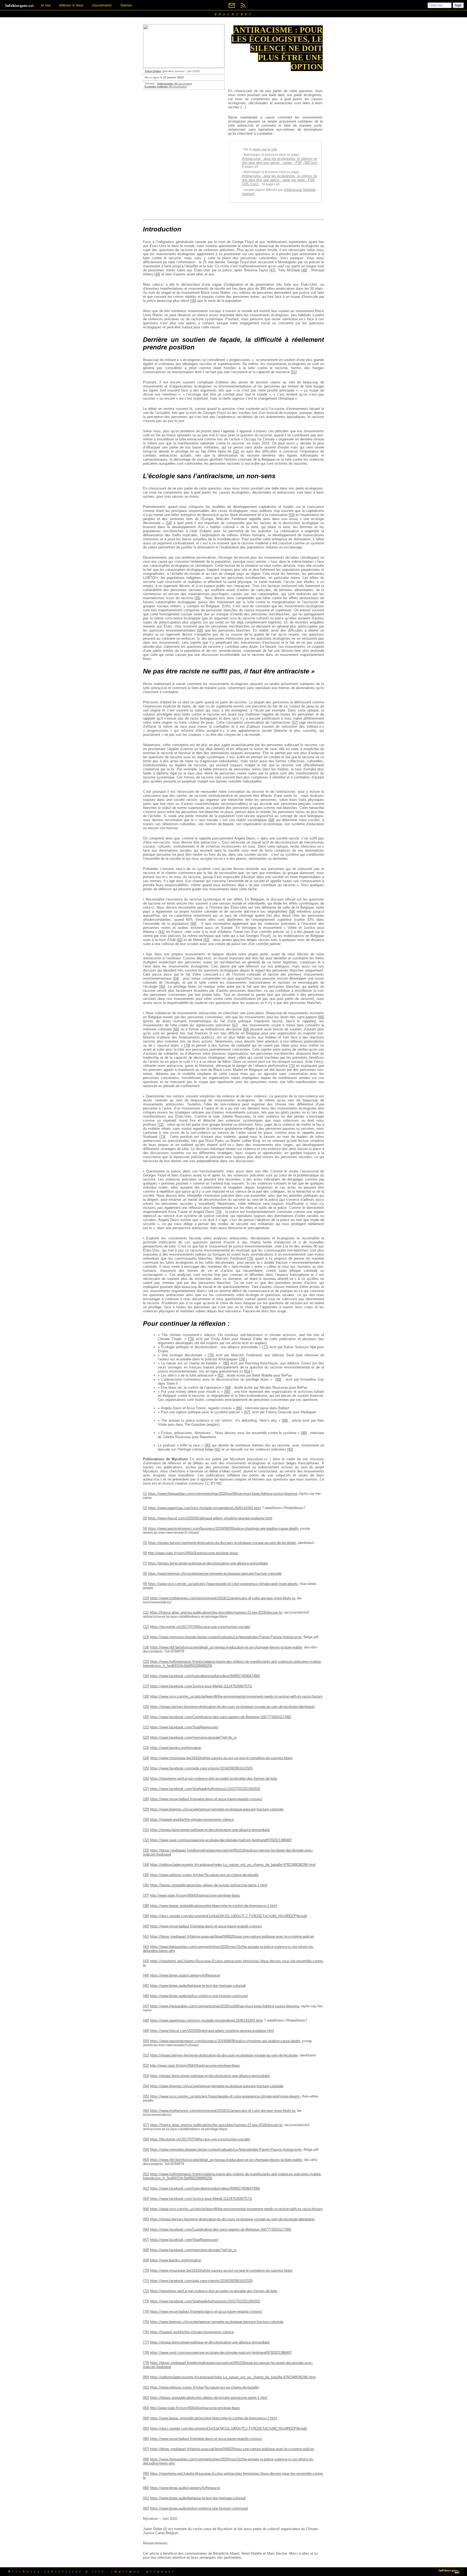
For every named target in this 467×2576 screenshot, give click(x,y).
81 (247, 1371)
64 (176, 978)
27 (146, 1789)
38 (146, 1906)
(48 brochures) (174, 84)
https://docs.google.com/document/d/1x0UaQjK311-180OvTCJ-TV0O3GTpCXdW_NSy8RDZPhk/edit (229, 1916)
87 (247, 1412)
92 (290, 1449)
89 (304, 1433)
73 (162, 1137)
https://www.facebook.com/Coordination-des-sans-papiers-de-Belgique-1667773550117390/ (221, 1717)
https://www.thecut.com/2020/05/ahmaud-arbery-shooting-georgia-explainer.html (210, 1518)
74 (219, 1212)
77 (265, 1347)
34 (146, 1865)
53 (292, 515)
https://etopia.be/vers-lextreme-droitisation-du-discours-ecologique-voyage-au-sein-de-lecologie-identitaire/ (232, 1707)
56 (200, 630)
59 (292, 911)
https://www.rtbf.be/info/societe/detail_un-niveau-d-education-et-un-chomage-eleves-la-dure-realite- (226, 1647)
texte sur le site (265, 149)
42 (146, 1947)
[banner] (20, 5)
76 (191, 1339)
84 (228, 1388)
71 (292, 1066)
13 (146, 1637)
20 (146, 1717)
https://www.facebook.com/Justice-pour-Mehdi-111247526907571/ (201, 1686)
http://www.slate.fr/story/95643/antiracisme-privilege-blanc (193, 1553)
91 (218, 1449)
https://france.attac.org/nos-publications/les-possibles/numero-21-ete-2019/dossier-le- (216, 1612)
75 (250, 1258)
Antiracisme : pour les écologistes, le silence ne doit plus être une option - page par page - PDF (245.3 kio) (279, 180)
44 (146, 1975)
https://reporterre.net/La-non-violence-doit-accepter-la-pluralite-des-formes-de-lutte (214, 1778)
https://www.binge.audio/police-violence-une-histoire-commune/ (199, 1996)
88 (285, 1420)
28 (146, 1799)
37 (146, 1895)
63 (206, 940)
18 (146, 1696)
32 (146, 1840)
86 (239, 1408)
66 (321, 1017)
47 (272, 270)
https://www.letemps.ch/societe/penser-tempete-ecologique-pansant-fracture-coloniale (215, 1574)
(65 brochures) (166, 87)
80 (226, 1363)
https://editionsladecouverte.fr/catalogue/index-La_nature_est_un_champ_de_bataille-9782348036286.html (233, 1865)
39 (146, 1916)
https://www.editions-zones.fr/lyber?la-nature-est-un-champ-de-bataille (204, 1875)
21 (146, 1727)
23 (146, 1748)
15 (146, 1662)
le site (46, 5)
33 (146, 1850)
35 (146, 1875)
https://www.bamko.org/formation (176, 1748)
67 (235, 1025)
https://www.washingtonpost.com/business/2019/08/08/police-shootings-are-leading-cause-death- (224, 1528)
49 (157, 274)
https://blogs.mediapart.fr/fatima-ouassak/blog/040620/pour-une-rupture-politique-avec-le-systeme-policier (232, 1936)
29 (146, 1809)
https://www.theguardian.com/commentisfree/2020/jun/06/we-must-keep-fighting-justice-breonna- (223, 1494)
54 (169, 523)
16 (146, 1676)
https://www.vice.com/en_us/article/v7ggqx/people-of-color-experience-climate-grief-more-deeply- (224, 1584)
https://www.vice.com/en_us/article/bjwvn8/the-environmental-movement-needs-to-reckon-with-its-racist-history (236, 1696)
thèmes (126, 5)
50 (193, 301)
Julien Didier (153, 71)
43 (146, 1961)
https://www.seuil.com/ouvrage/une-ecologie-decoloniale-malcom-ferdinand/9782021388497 (221, 1840)
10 (146, 1598)
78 (211, 1355)
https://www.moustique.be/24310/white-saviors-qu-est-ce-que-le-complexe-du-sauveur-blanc (221, 1758)
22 (146, 1737)
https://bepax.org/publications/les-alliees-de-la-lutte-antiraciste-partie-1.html (209, 1885)
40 (146, 1926)
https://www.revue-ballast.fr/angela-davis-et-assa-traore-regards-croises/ (206, 1799)
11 (146, 1612)
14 (146, 1647)
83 (278, 1379)
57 (295, 722)
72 (161, 1125)
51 (294, 372)
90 (208, 1445)
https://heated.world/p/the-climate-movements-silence (192, 1820)
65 (162, 987)
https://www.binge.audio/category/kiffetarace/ (185, 1975)
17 (146, 1686)
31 (146, 1830)
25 (146, 1768)
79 (242, 1359)
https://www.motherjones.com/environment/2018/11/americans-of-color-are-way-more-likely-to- (223, 1598)
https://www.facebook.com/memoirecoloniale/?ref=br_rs (193, 1737)
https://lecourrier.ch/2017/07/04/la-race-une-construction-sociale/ (200, 1627)
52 (236, 451)
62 (180, 940)
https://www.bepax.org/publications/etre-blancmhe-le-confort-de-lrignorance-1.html (214, 1906)
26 (146, 1778)
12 (146, 1627)
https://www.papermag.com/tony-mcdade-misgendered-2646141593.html (204, 1508)
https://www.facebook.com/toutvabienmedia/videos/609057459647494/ (205, 1676)
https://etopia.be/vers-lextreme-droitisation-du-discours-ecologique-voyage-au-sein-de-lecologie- (222, 1543)
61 (162, 932)
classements (102, 5)
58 (271, 820)
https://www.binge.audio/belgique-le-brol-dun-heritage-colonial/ (198, 1986)
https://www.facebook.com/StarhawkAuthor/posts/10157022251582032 (205, 1789)
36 (146, 1885)
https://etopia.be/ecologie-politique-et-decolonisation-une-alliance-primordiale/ (208, 1563)
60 (194, 924)
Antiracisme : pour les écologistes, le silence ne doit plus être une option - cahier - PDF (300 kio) (280, 161)
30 (146, 1820)
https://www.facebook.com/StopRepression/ (184, 1727)
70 (187, 1045)
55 (198, 598)
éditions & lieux (71, 5)
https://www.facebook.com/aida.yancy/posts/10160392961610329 (201, 1768)
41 (146, 1936)
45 (146, 1986)
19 (146, 1707)
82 (221, 1375)
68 (176, 1029)
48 (304, 270)
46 (146, 1996)
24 (146, 1758)
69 (246, 1029)
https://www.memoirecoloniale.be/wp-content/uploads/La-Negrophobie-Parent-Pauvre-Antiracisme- (226, 1637)
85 (227, 1392)
